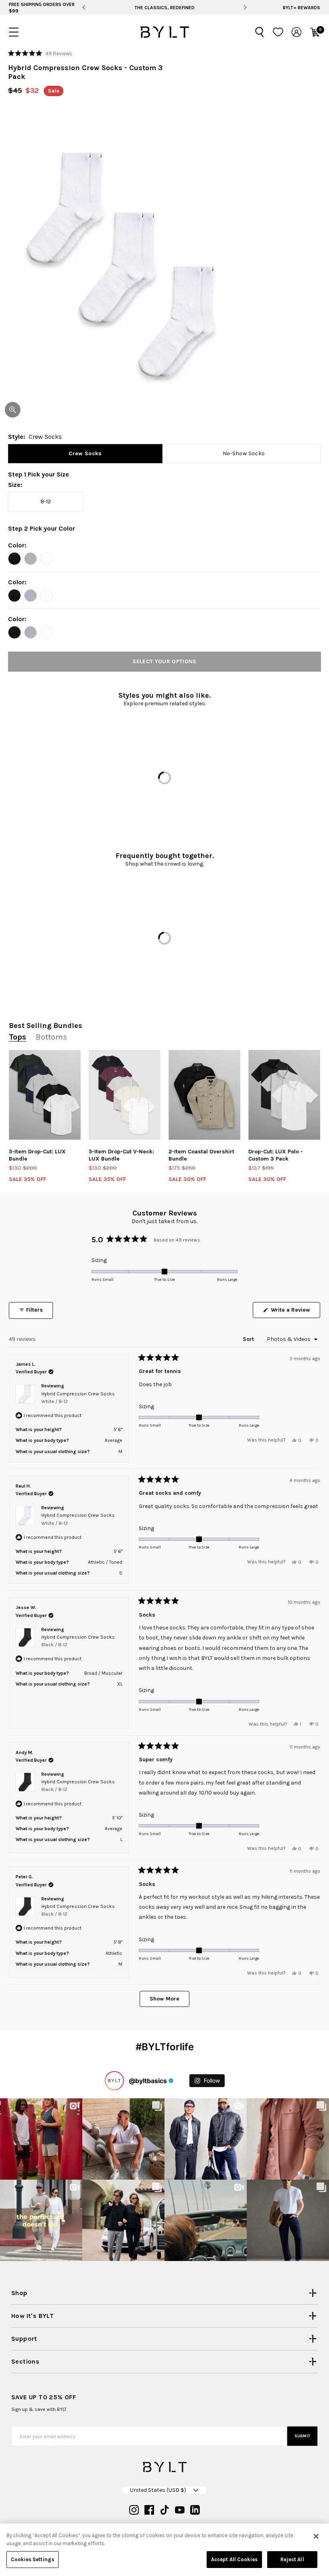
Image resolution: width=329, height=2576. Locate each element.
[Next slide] (245, 8)
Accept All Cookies (234, 2559)
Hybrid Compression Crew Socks (78, 1398)
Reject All (292, 2559)
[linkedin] (195, 2510)
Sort (249, 1339)
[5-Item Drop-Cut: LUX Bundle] (45, 1095)
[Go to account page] (297, 32)
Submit (303, 2436)
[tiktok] (164, 2510)
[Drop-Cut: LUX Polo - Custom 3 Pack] (284, 1095)
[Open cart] (315, 32)
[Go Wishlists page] (278, 32)
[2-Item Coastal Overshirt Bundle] (204, 1095)
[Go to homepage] (164, 32)
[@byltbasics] (114, 2081)
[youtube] (180, 2510)
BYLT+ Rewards (302, 8)
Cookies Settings (32, 2559)
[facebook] (149, 2510)
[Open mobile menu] (14, 32)
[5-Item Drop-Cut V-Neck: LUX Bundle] (125, 1095)
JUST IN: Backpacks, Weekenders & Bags (164, 8)
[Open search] (260, 32)
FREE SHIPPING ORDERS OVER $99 (42, 8)
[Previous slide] (84, 8)
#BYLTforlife (165, 2047)
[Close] (316, 2536)
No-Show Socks (244, 453)
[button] (40, 53)
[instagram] (134, 2510)
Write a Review (295, 1312)
